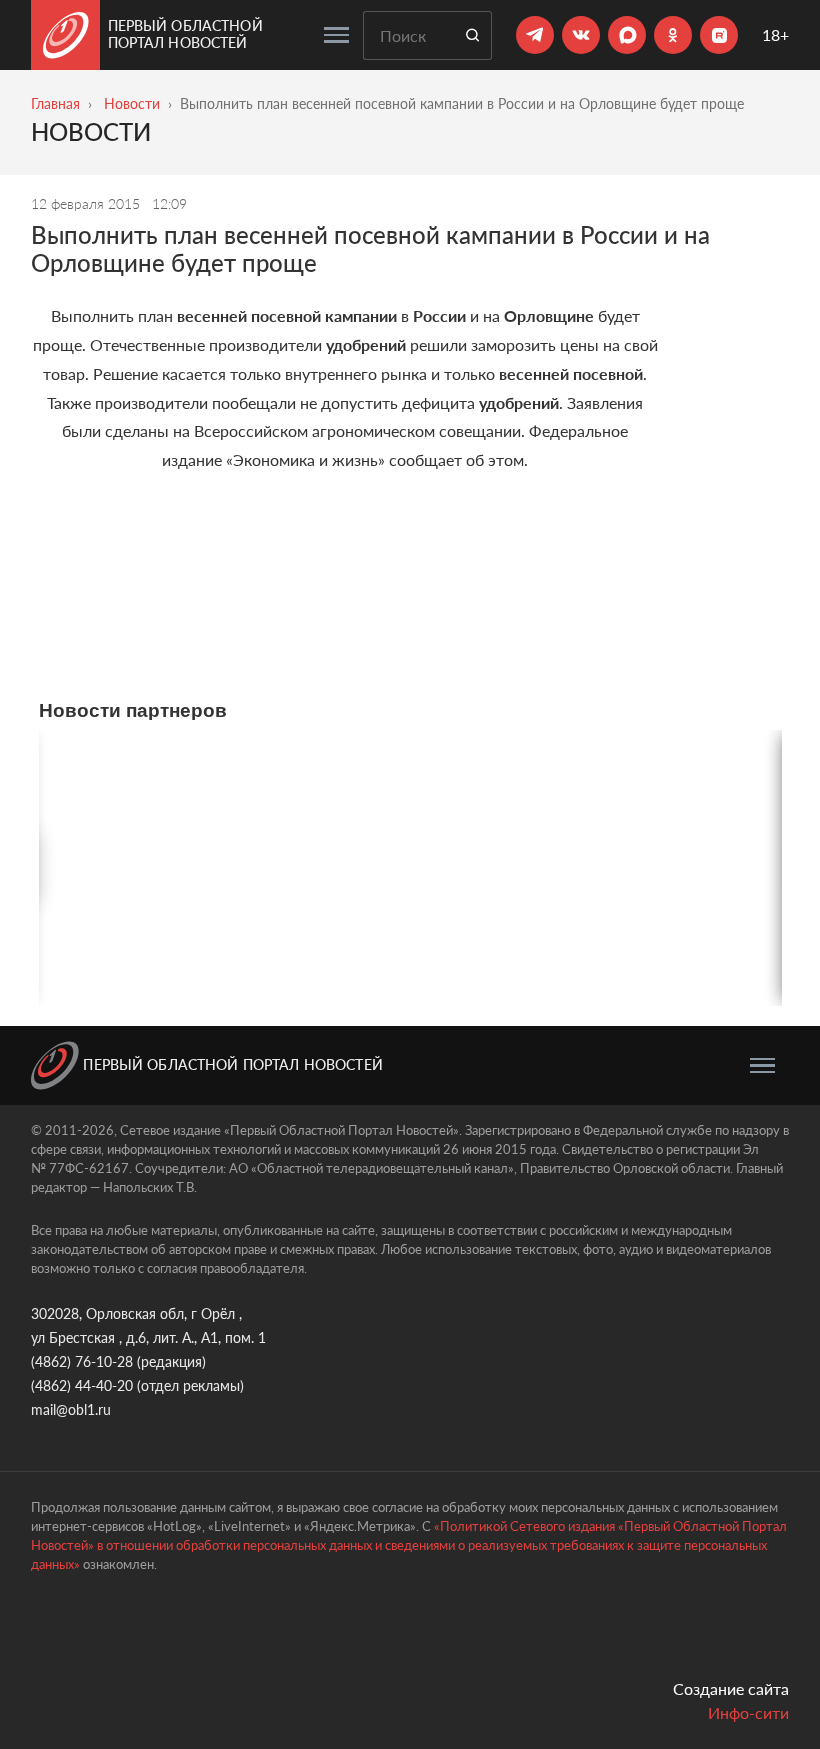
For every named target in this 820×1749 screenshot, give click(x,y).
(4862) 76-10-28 (82, 1361)
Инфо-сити (748, 1712)
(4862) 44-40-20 (82, 1385)
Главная (55, 103)
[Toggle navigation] (336, 35)
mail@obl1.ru (71, 1409)
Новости (132, 103)
